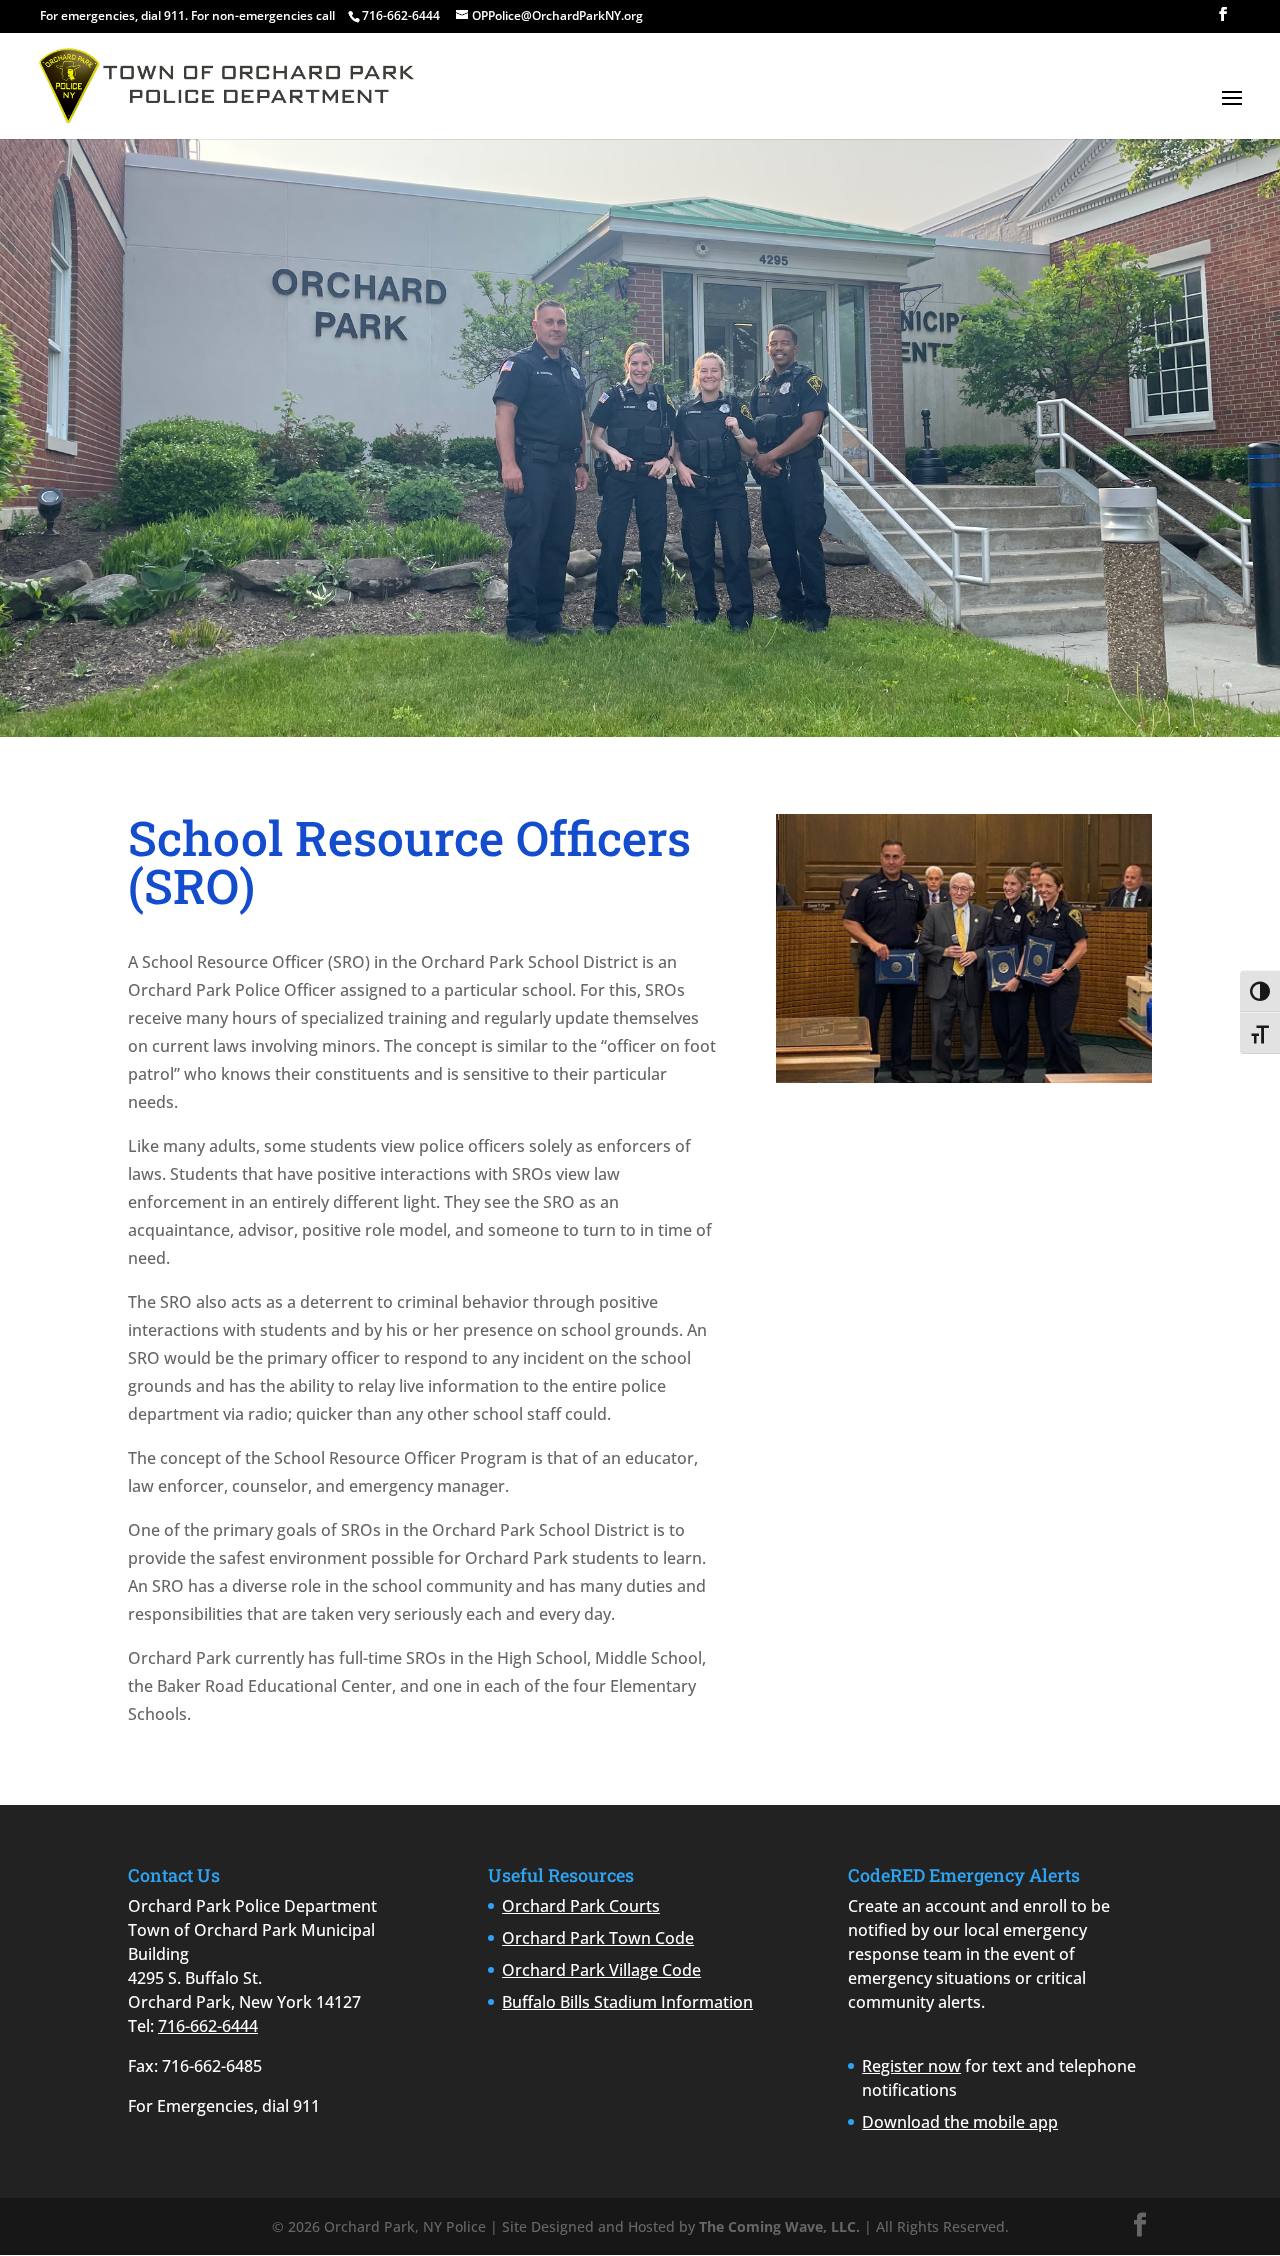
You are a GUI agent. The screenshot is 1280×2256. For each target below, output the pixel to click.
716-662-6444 (208, 2026)
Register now (911, 2066)
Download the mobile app (960, 2122)
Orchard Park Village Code (601, 1970)
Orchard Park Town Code (598, 1938)
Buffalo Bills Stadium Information (627, 2002)
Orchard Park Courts (581, 1906)
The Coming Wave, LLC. (779, 2226)
